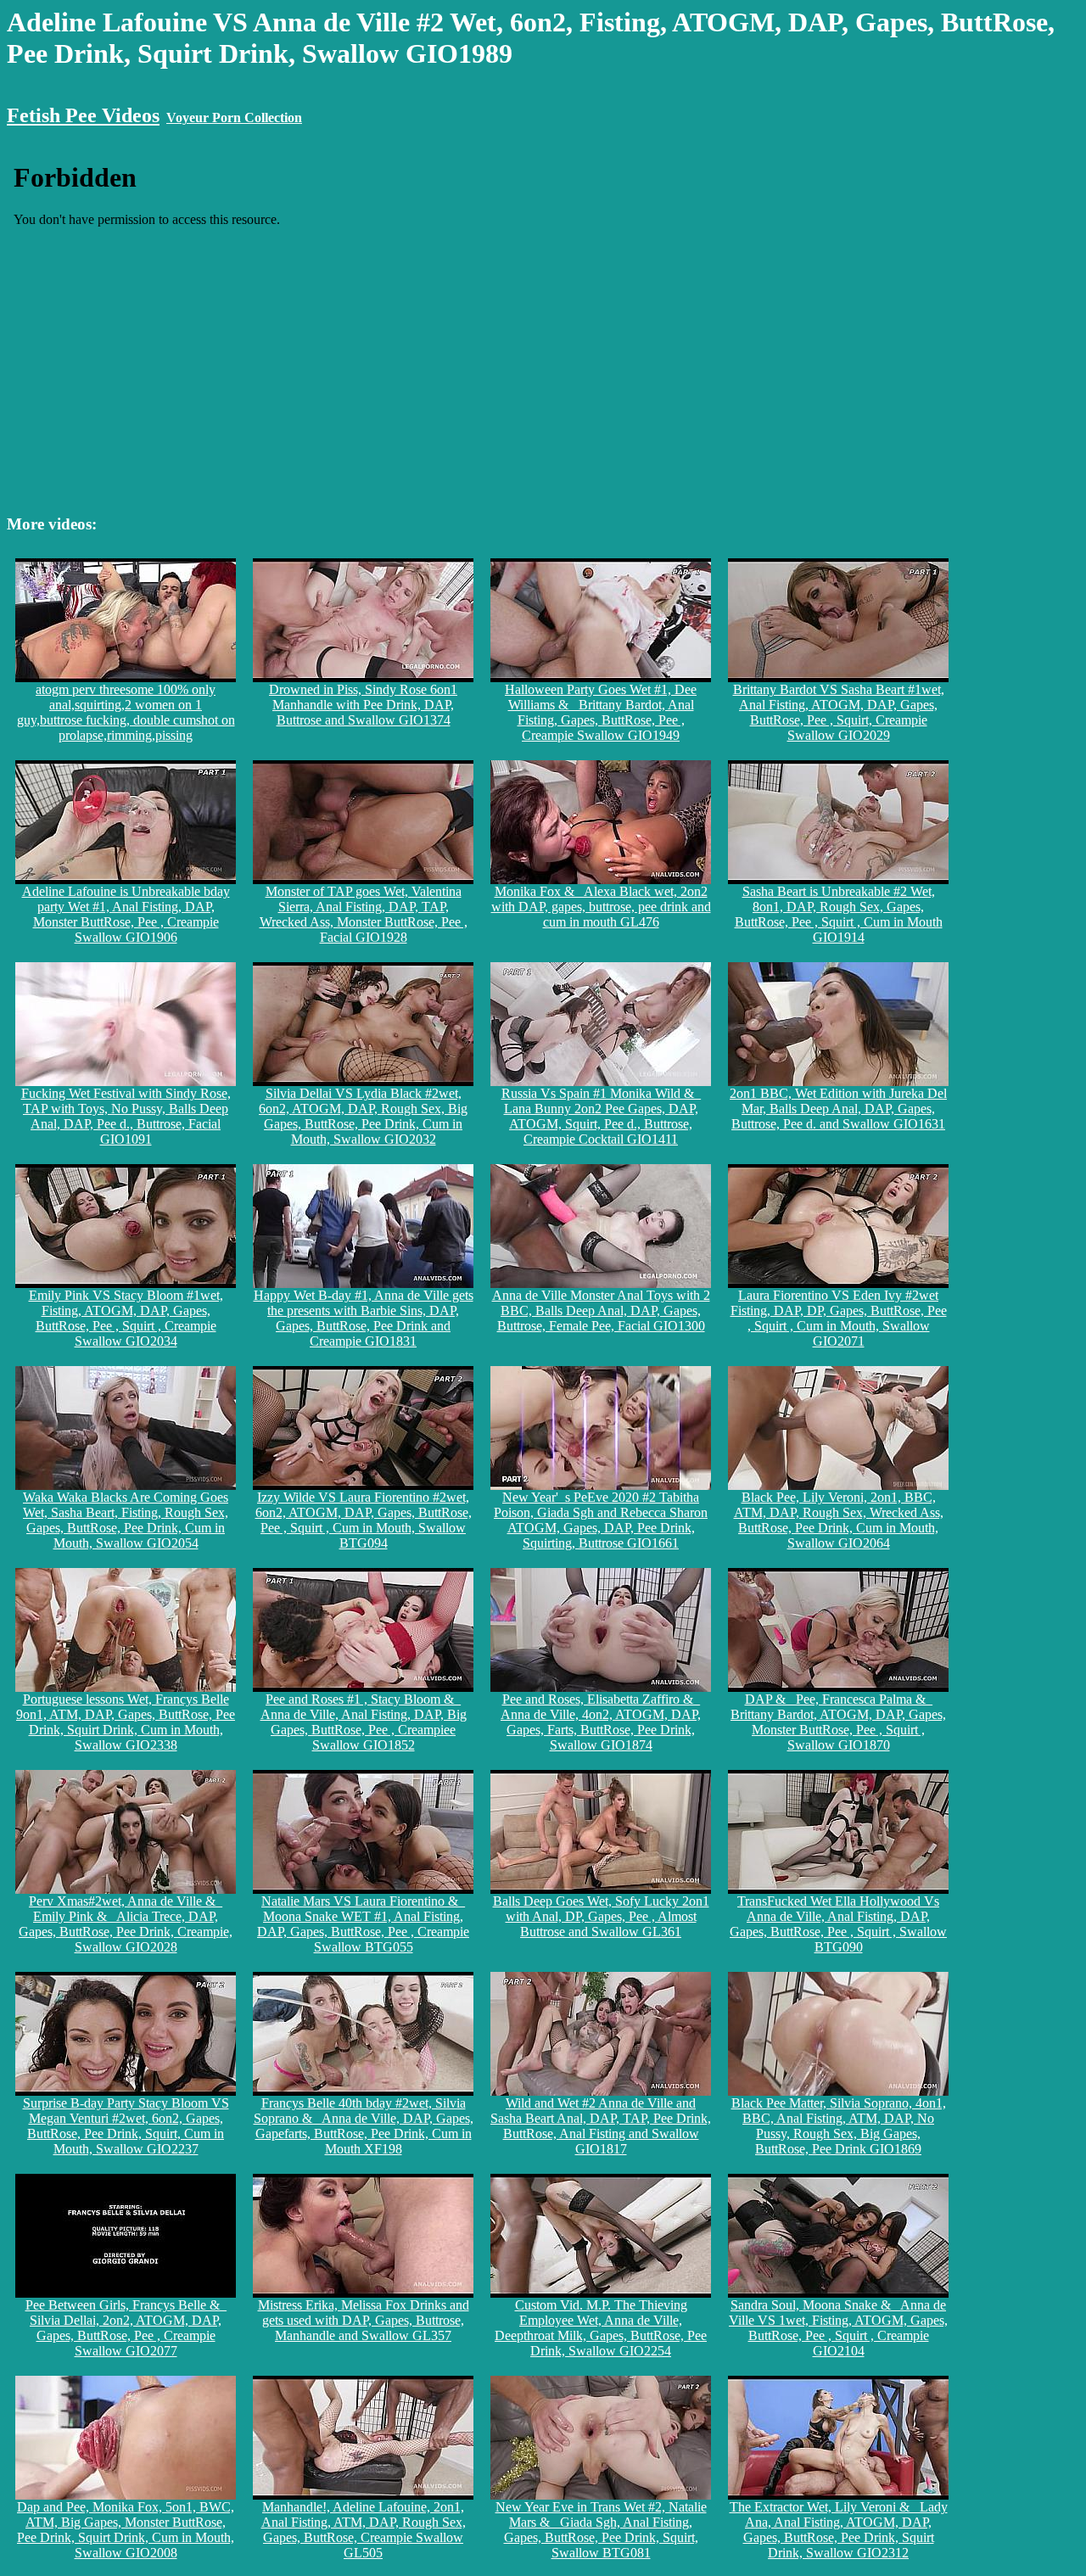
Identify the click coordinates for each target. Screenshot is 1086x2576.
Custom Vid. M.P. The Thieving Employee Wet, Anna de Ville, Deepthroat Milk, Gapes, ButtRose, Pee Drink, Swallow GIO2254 (601, 2328)
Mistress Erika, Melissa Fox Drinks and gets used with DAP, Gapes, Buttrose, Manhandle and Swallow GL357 (364, 2320)
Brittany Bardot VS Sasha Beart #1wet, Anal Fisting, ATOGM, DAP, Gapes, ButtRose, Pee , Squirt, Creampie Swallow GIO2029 (839, 712)
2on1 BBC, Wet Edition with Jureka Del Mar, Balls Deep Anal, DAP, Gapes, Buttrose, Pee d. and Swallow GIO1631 (838, 1109)
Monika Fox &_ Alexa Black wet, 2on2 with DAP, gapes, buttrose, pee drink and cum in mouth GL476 (601, 907)
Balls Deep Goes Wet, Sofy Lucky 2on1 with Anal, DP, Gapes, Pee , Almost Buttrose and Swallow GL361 (601, 1916)
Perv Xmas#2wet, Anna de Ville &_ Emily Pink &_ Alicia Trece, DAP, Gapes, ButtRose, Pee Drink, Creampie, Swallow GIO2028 (126, 1924)
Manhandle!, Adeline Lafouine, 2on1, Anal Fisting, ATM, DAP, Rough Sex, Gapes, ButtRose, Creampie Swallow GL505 (364, 2530)
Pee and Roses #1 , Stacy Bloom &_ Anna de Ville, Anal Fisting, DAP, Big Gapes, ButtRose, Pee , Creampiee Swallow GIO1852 (364, 1722)
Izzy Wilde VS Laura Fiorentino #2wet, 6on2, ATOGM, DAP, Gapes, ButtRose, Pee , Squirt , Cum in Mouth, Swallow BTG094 (364, 1520)
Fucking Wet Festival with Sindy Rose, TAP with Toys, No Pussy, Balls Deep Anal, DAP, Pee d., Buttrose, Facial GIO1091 (126, 1116)
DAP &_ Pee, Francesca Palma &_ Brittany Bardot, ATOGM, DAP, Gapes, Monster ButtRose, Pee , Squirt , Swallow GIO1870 (838, 1722)
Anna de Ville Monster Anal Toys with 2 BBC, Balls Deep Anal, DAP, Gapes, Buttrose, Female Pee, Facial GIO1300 (601, 1310)
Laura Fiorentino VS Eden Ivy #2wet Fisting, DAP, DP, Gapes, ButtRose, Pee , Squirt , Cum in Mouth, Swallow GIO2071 (839, 1318)
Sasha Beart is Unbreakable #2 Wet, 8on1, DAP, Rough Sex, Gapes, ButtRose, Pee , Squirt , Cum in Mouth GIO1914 (839, 914)
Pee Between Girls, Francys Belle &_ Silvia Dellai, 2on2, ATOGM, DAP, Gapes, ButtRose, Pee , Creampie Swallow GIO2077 (126, 2328)
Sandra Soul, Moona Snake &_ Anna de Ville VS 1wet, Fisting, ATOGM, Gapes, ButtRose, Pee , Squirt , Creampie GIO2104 (838, 2328)
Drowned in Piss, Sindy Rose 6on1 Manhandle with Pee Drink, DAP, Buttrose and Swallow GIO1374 (363, 705)
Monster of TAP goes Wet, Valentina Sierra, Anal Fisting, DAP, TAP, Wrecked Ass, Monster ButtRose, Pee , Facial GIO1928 (364, 914)
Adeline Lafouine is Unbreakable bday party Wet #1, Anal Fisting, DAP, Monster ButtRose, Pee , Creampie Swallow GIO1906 (126, 914)
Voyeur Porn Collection (234, 118)
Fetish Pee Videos (83, 115)
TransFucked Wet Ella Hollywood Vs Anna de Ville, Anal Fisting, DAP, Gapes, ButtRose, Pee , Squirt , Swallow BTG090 (838, 1924)
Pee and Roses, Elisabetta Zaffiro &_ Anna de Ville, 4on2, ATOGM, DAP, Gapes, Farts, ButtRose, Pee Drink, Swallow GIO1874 (601, 1722)
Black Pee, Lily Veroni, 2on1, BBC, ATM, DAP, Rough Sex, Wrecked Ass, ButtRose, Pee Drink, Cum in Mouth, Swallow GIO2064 (839, 1520)
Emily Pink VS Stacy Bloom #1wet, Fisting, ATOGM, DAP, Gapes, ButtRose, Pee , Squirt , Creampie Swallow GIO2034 (126, 1318)
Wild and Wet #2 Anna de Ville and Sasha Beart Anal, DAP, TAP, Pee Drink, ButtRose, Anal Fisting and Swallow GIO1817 (601, 2126)
